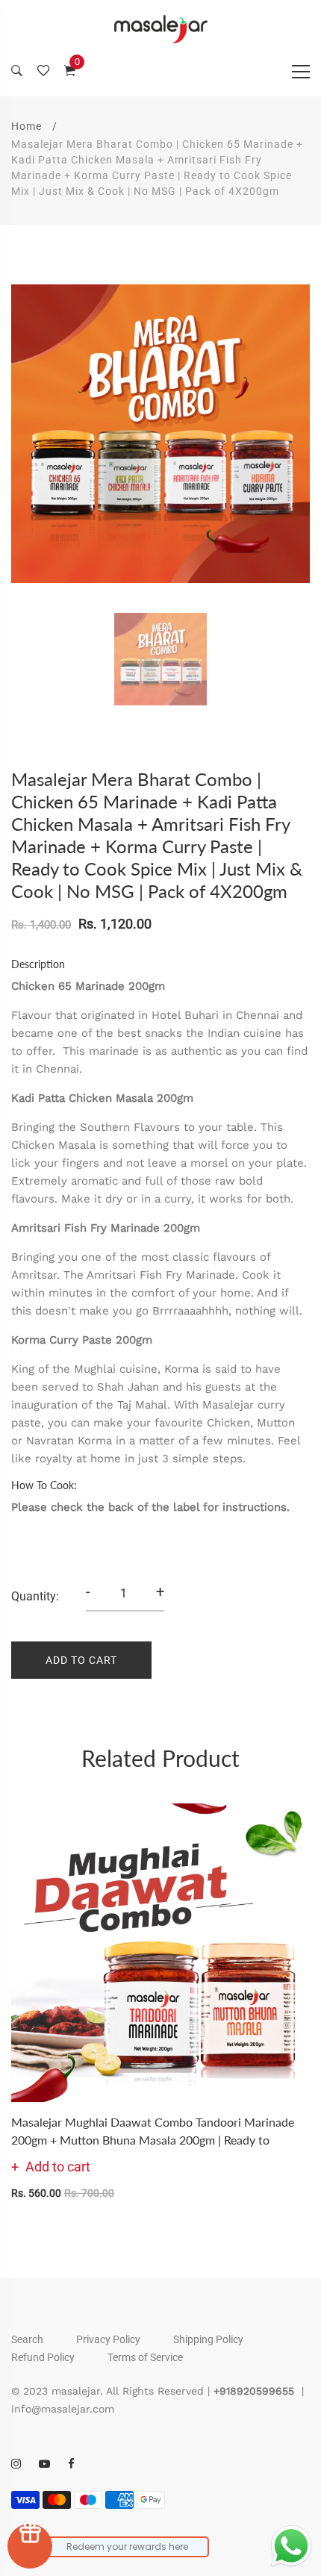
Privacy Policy (108, 2339)
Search (27, 2339)
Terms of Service (145, 2357)
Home (27, 126)
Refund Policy (43, 2357)
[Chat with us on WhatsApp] (291, 2546)
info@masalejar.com (63, 2409)
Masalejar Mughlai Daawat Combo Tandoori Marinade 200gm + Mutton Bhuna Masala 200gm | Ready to (153, 2131)
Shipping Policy (208, 2339)
